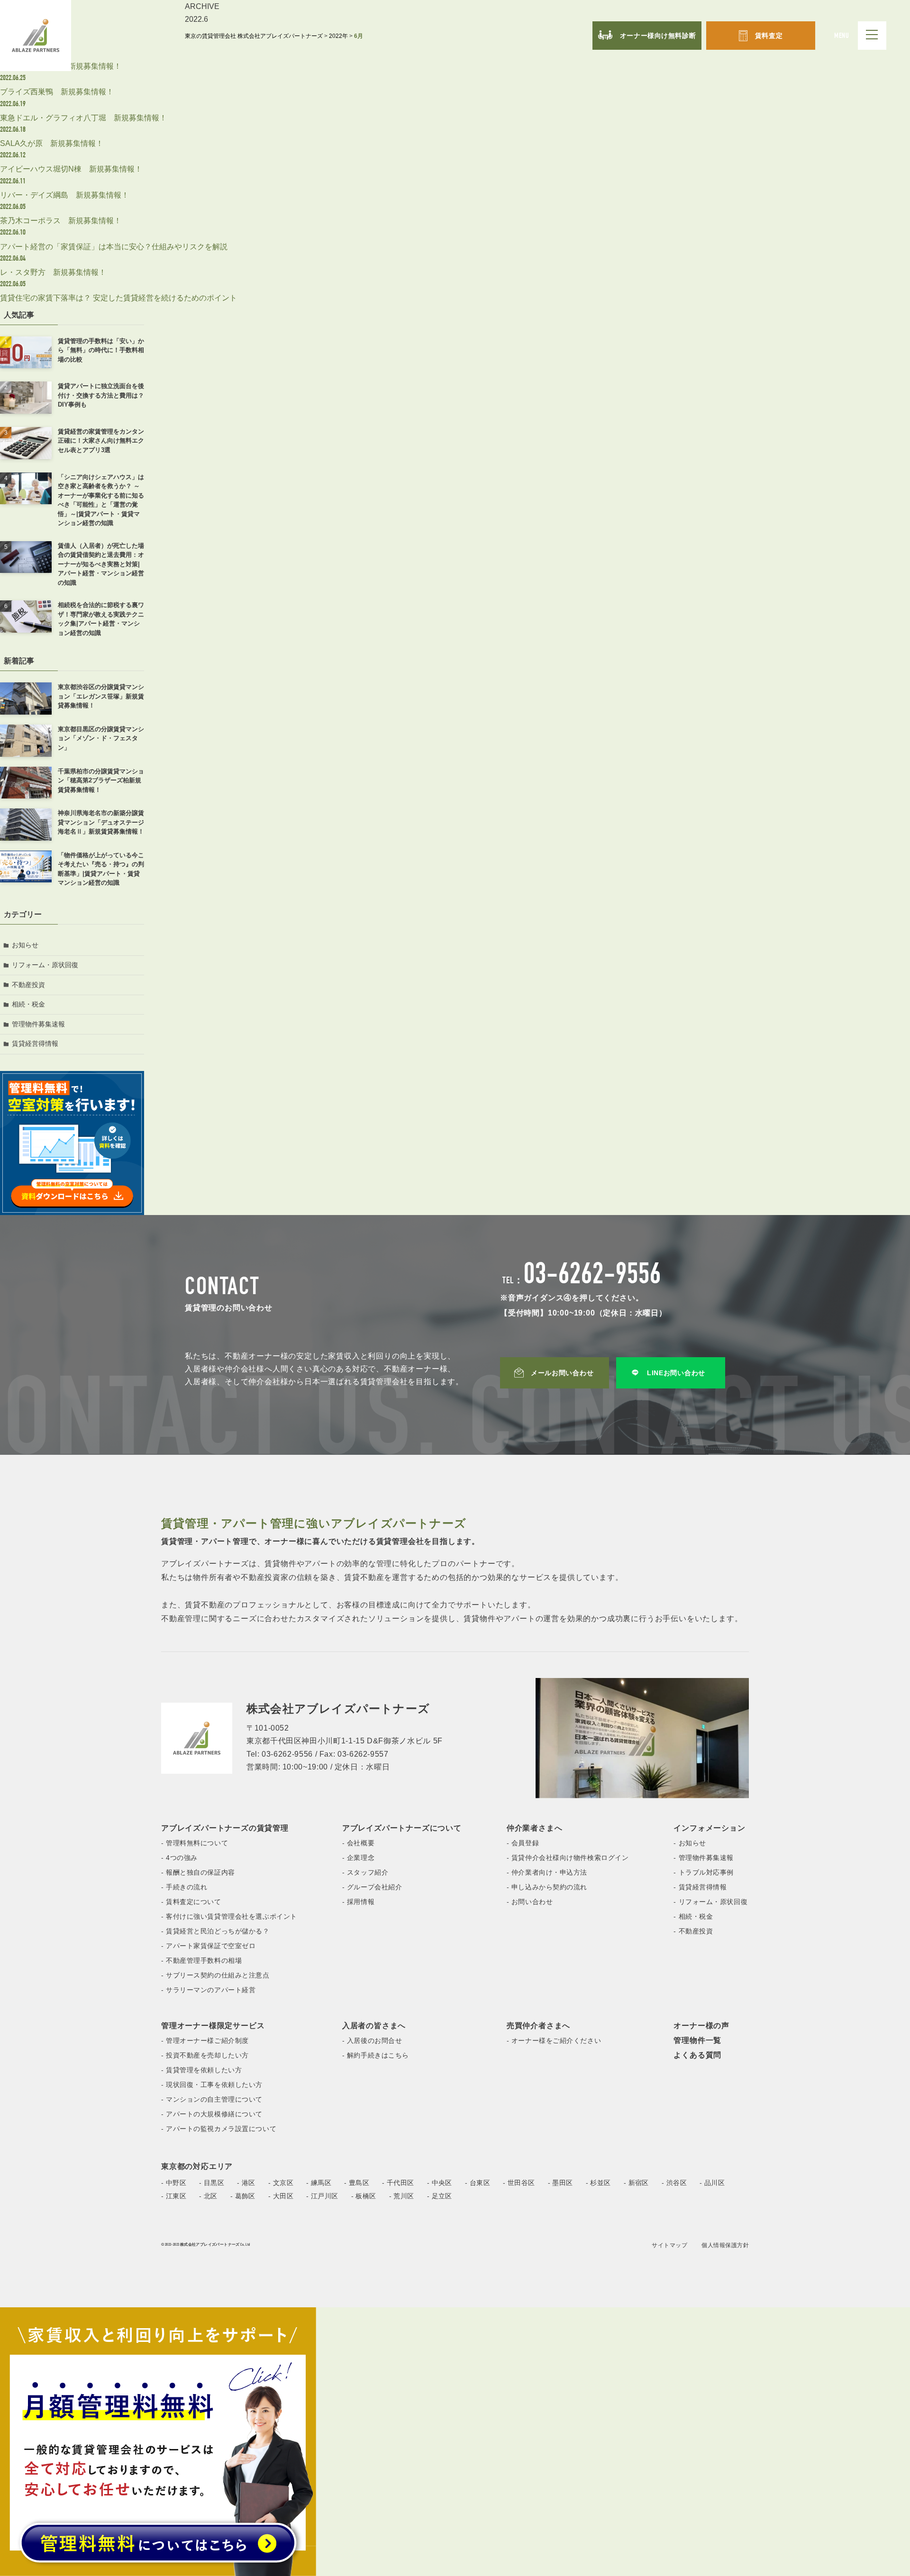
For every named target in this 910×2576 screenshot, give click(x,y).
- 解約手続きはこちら (376, 2055)
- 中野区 (174, 2183)
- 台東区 (478, 2183)
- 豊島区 (357, 2183)
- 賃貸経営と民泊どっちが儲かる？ (215, 1931)
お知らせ (25, 945)
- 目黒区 (212, 2183)
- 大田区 (281, 2196)
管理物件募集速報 (38, 1024)
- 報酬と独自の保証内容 (198, 1872)
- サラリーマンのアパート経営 (208, 1990)
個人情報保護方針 (725, 2245)
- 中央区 (440, 2183)
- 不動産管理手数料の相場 (201, 1960)
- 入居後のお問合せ (372, 2041)
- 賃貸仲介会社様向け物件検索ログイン (568, 1858)
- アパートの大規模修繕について (212, 2114)
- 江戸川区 (322, 2196)
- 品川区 (712, 2183)
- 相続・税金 (693, 1916)
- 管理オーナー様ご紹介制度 (205, 2041)
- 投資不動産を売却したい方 (205, 2055)
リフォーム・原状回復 (45, 965)
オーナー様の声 (701, 2026)
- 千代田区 (398, 2183)
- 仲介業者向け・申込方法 (547, 1872)
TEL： (582, 1281)
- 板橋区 (364, 2196)
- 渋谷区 (674, 2183)
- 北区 (208, 2196)
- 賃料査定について (191, 1902)
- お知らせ (690, 1843)
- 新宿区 (636, 2183)
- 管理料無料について (195, 1843)
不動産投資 (28, 985)
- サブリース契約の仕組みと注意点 (215, 1975)
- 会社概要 (358, 1843)
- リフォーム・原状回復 (710, 1902)
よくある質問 (697, 2055)
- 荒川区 (402, 2196)
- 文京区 (281, 2183)
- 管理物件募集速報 (704, 1858)
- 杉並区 (598, 2183)
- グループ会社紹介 (372, 1887)
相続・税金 (28, 1004)
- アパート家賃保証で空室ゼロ (208, 1946)
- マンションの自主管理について (212, 2099)
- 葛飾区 (243, 2196)
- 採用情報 (358, 1902)
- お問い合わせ (530, 1902)
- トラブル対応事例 (704, 1872)
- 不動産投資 (693, 1931)
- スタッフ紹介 (365, 1872)
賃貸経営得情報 (35, 1043)
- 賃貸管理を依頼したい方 (201, 2070)
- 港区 (246, 2183)
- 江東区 (174, 2196)
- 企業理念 (358, 1858)
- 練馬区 (319, 2183)
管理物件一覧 (697, 2040)
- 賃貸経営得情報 (700, 1887)
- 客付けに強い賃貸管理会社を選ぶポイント (229, 1916)
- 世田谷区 (519, 2183)
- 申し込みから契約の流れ (547, 1887)
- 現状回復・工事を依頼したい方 (212, 2085)
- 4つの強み (179, 1858)
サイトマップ (669, 2245)
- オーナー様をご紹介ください (554, 2041)
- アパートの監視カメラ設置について (219, 2129)
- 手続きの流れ (184, 1887)
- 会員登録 (523, 1843)
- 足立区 (440, 2196)
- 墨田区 (560, 2183)
